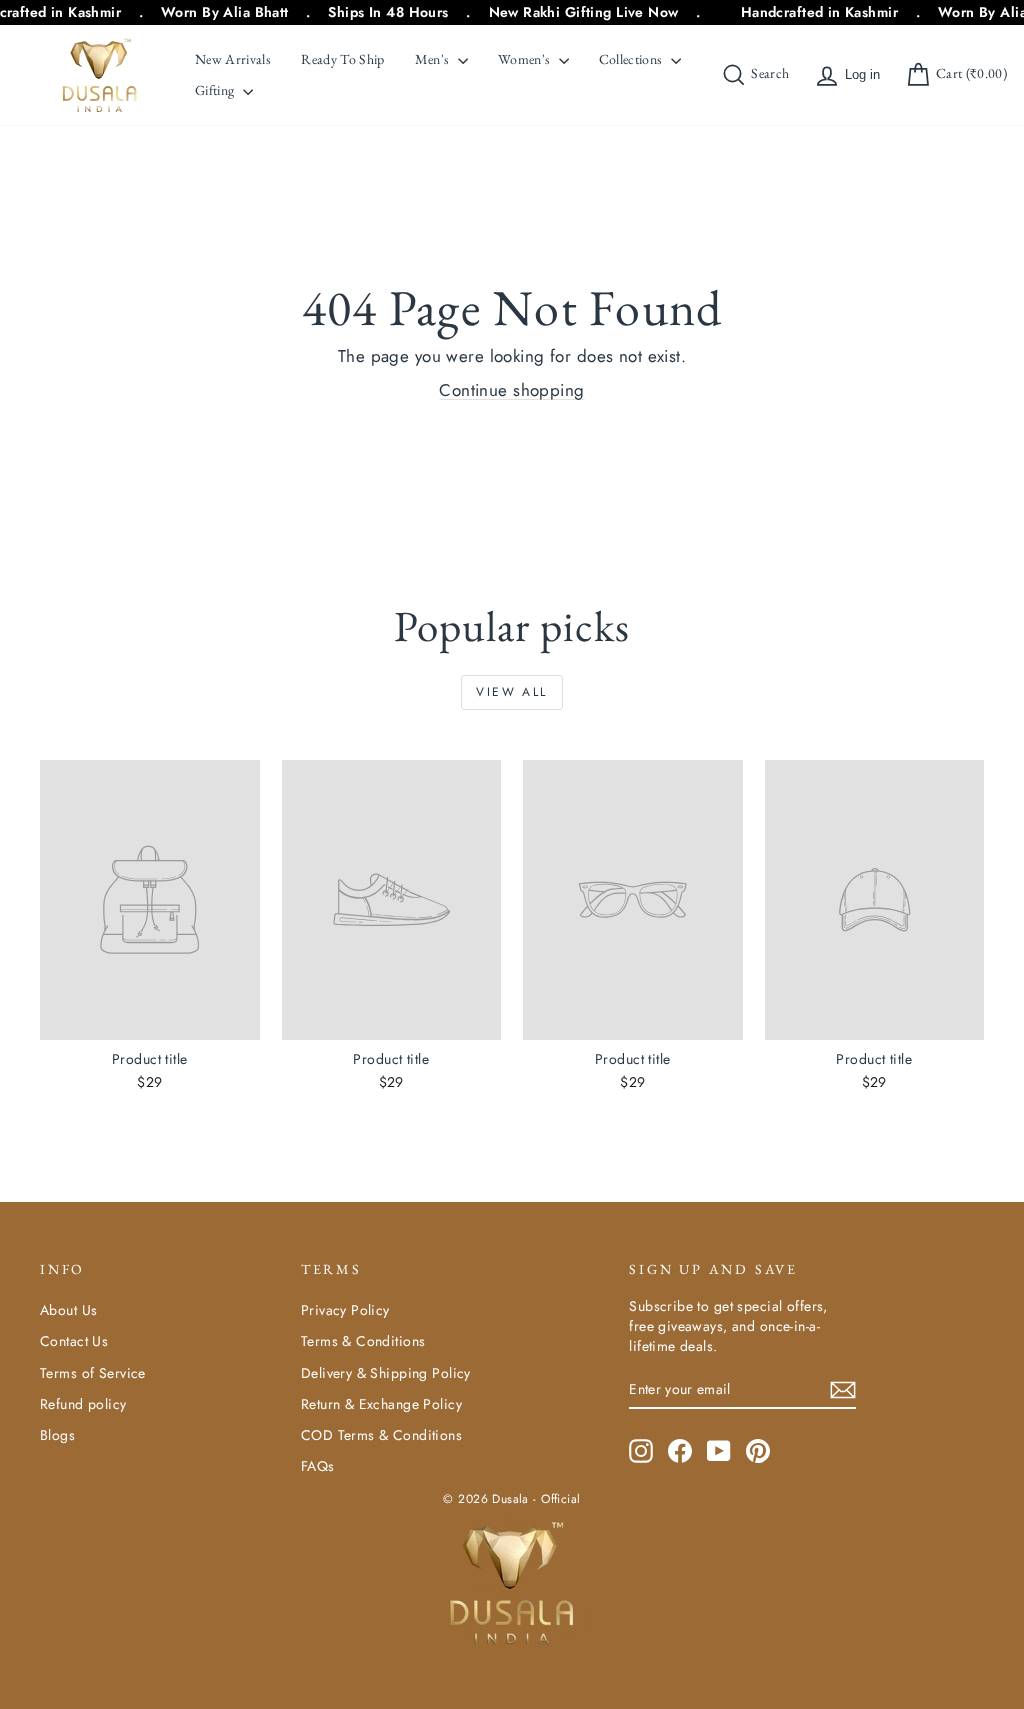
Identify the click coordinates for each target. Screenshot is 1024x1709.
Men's (434, 59)
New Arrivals (233, 59)
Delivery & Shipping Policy (386, 1373)
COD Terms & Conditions (381, 1435)
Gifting (216, 90)
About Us (68, 1310)
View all (511, 692)
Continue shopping (511, 390)
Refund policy (83, 1404)
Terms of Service (93, 1373)
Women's (526, 59)
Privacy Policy (345, 1310)
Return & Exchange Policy (381, 1404)
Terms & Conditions (363, 1341)
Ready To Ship (343, 59)
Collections (632, 59)
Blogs (57, 1435)
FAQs (318, 1466)
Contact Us (74, 1341)
